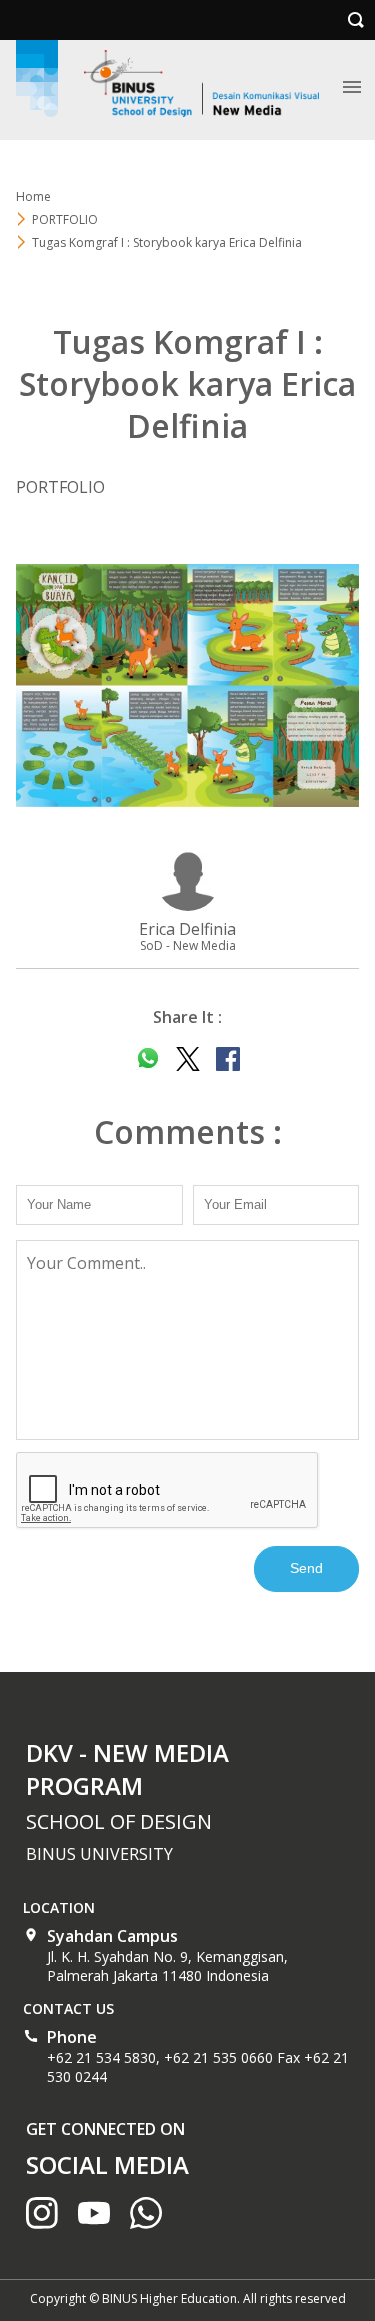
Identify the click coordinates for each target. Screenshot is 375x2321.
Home (33, 196)
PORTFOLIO (65, 219)
